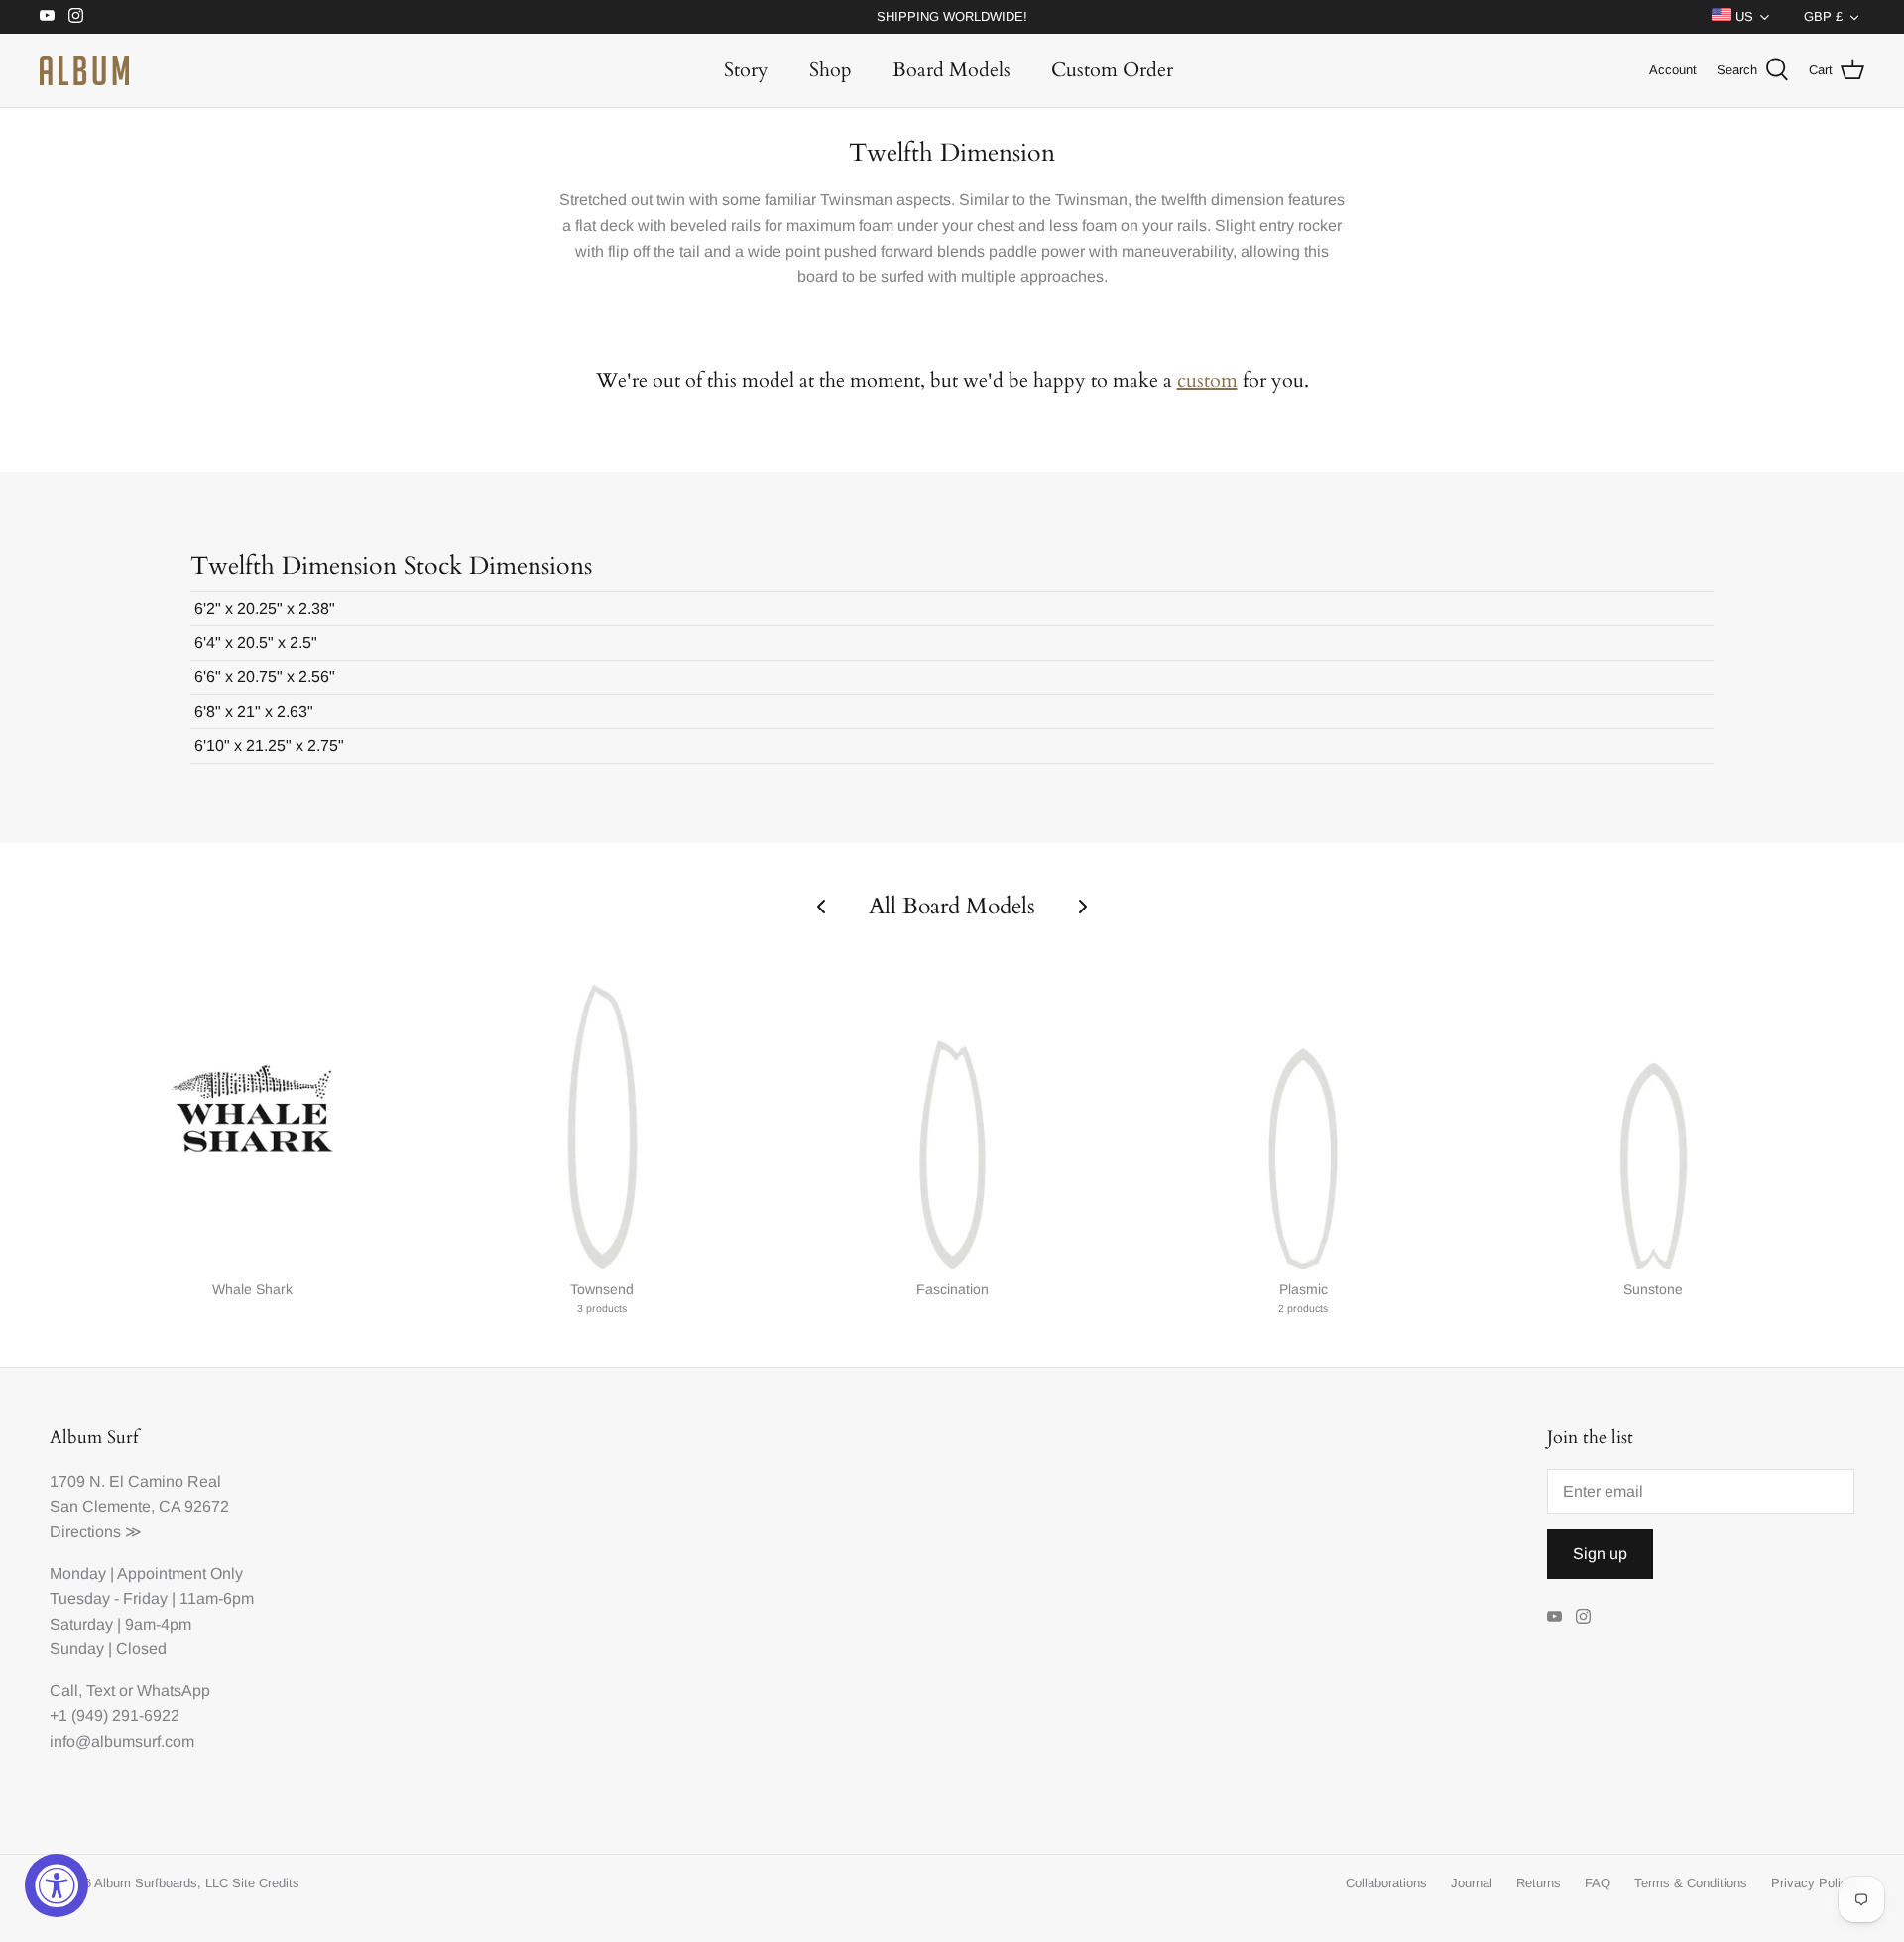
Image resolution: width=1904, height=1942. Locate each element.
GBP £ (1823, 16)
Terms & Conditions (1691, 1883)
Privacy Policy (1813, 1883)
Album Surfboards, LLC (161, 1883)
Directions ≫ (96, 1532)
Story (746, 70)
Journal (1472, 1883)
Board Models (952, 70)
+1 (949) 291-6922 (115, 1715)
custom (1207, 380)
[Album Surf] (84, 70)
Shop (831, 70)
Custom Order (1112, 70)
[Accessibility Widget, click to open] (57, 1885)
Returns (1539, 1883)
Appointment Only (180, 1574)
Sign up (1600, 1554)
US (1742, 16)
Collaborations (1386, 1883)
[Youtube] (47, 15)
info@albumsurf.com (122, 1741)
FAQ (1598, 1883)
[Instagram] (76, 15)
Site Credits (266, 1883)
